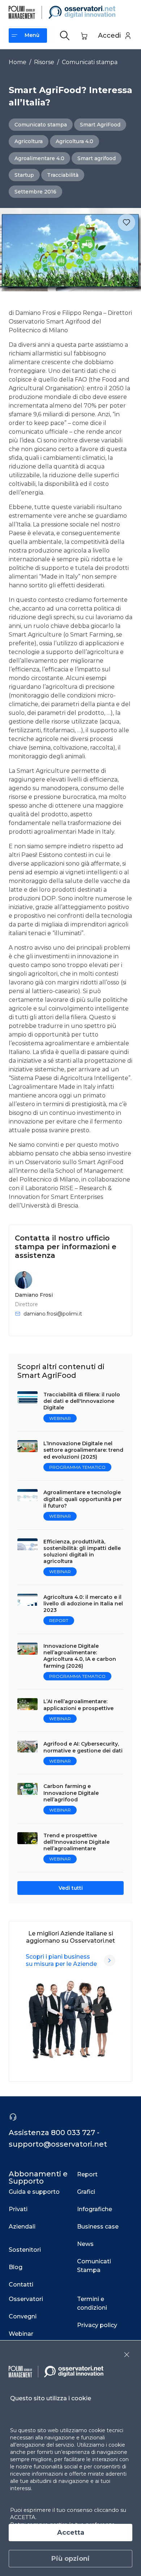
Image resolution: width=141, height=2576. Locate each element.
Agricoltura (29, 141)
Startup (24, 175)
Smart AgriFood (100, 125)
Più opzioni (70, 2559)
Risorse (44, 62)
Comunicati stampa (90, 62)
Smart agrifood (97, 158)
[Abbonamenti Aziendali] (110, 1960)
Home (18, 62)
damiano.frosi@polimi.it (53, 1314)
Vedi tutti (71, 1888)
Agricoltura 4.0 (74, 141)
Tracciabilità (63, 175)
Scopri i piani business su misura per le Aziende (61, 1960)
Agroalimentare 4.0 (39, 158)
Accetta (71, 2533)
